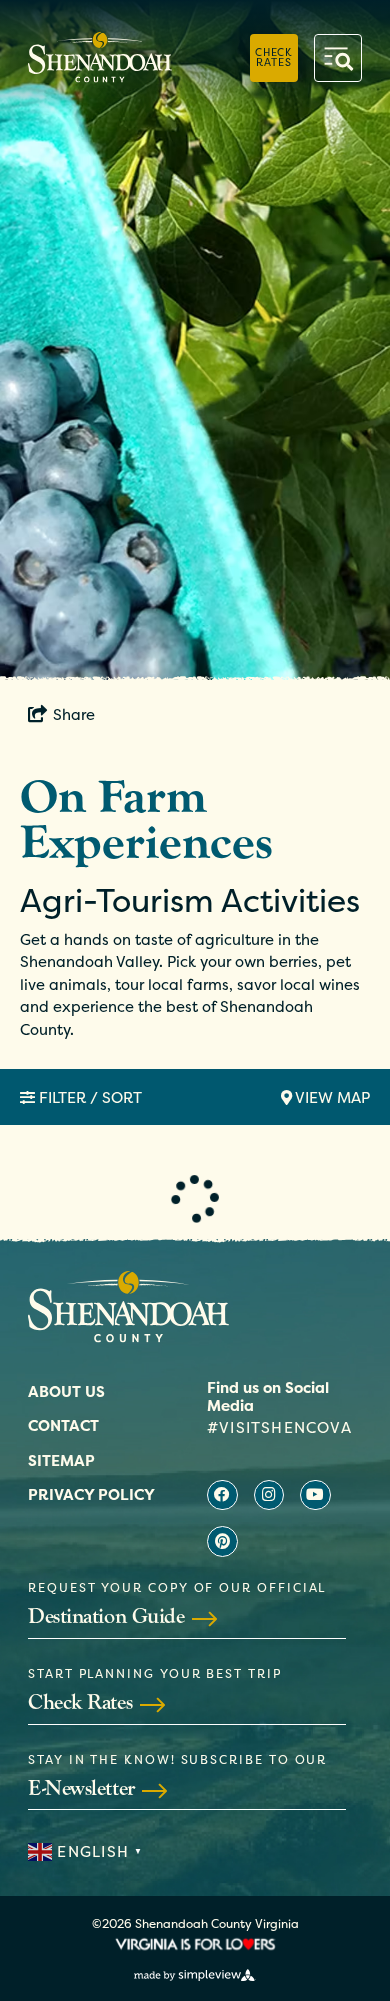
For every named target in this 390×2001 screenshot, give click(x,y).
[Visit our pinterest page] (222, 1541)
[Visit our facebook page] (222, 1495)
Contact (63, 1425)
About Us (66, 1391)
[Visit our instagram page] (269, 1495)
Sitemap (61, 1460)
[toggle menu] (338, 58)
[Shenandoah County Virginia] (100, 57)
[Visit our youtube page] (315, 1495)
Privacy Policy (91, 1494)
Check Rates (274, 56)
